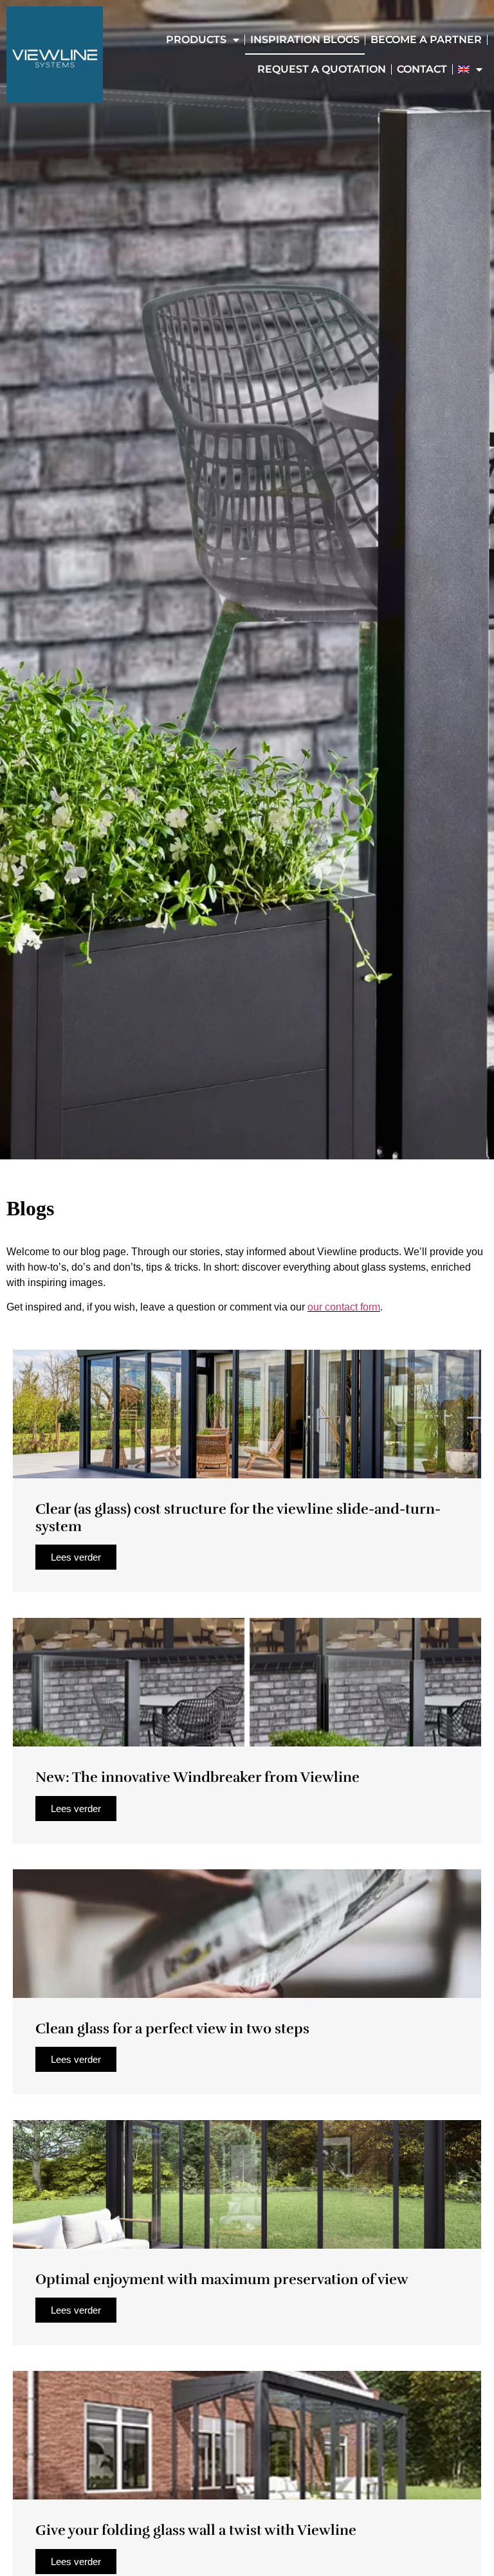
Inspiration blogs (305, 40)
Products (196, 40)
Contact (422, 69)
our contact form (344, 1307)
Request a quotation (322, 69)
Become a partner (426, 40)
